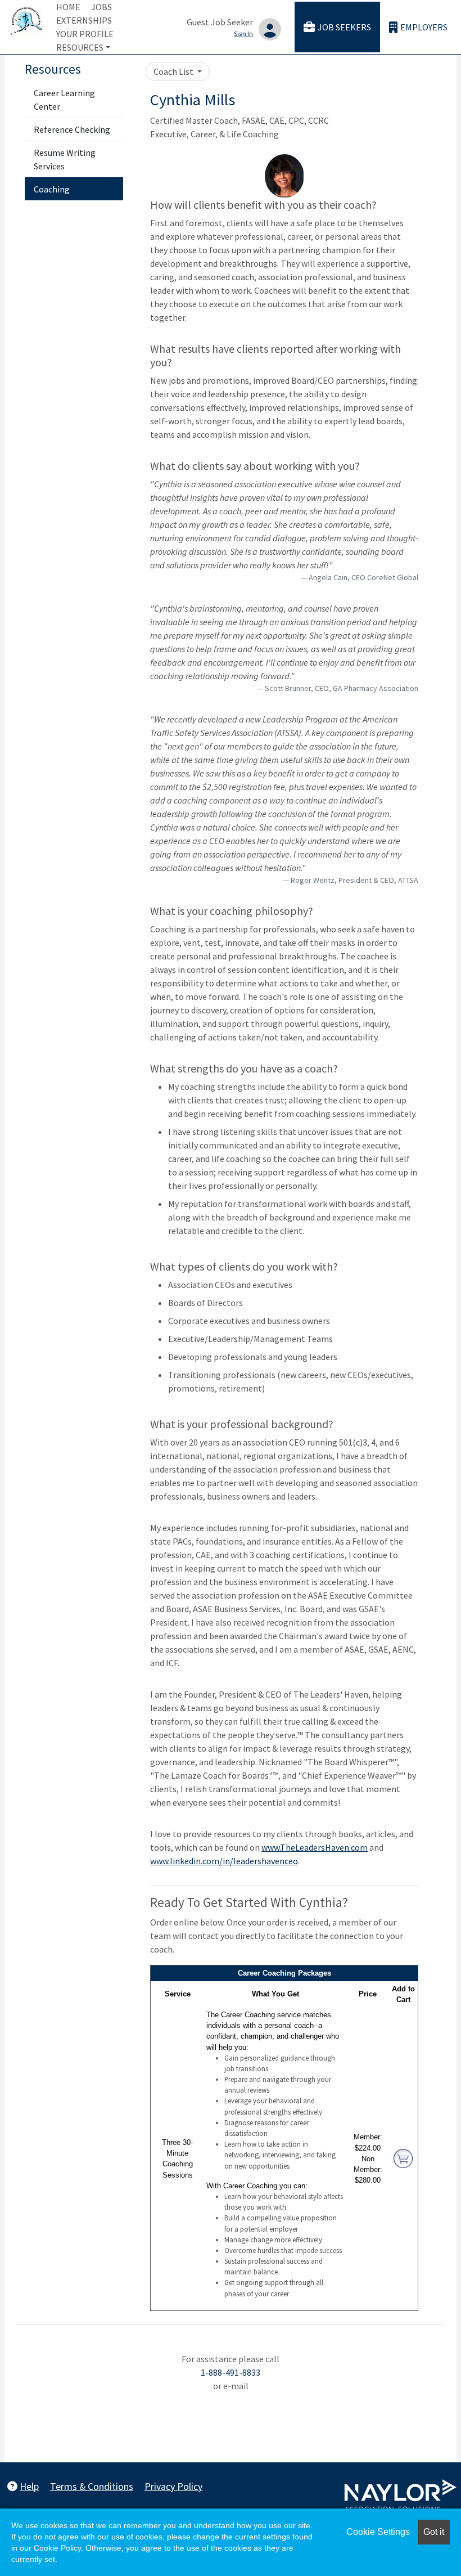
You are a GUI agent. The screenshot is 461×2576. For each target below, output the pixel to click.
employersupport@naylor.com (231, 2399)
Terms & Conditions (92, 2486)
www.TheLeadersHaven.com (315, 1847)
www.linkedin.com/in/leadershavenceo (224, 1861)
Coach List (174, 71)
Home (68, 7)
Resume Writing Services (65, 159)
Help (29, 2486)
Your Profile (85, 34)
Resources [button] (80, 47)
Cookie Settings (378, 2532)
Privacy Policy (173, 2486)
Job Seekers (344, 27)
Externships (84, 20)
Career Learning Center (64, 100)
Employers (424, 27)
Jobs (101, 7)
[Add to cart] (403, 2158)
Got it (434, 2532)
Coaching (52, 189)
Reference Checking (72, 129)
